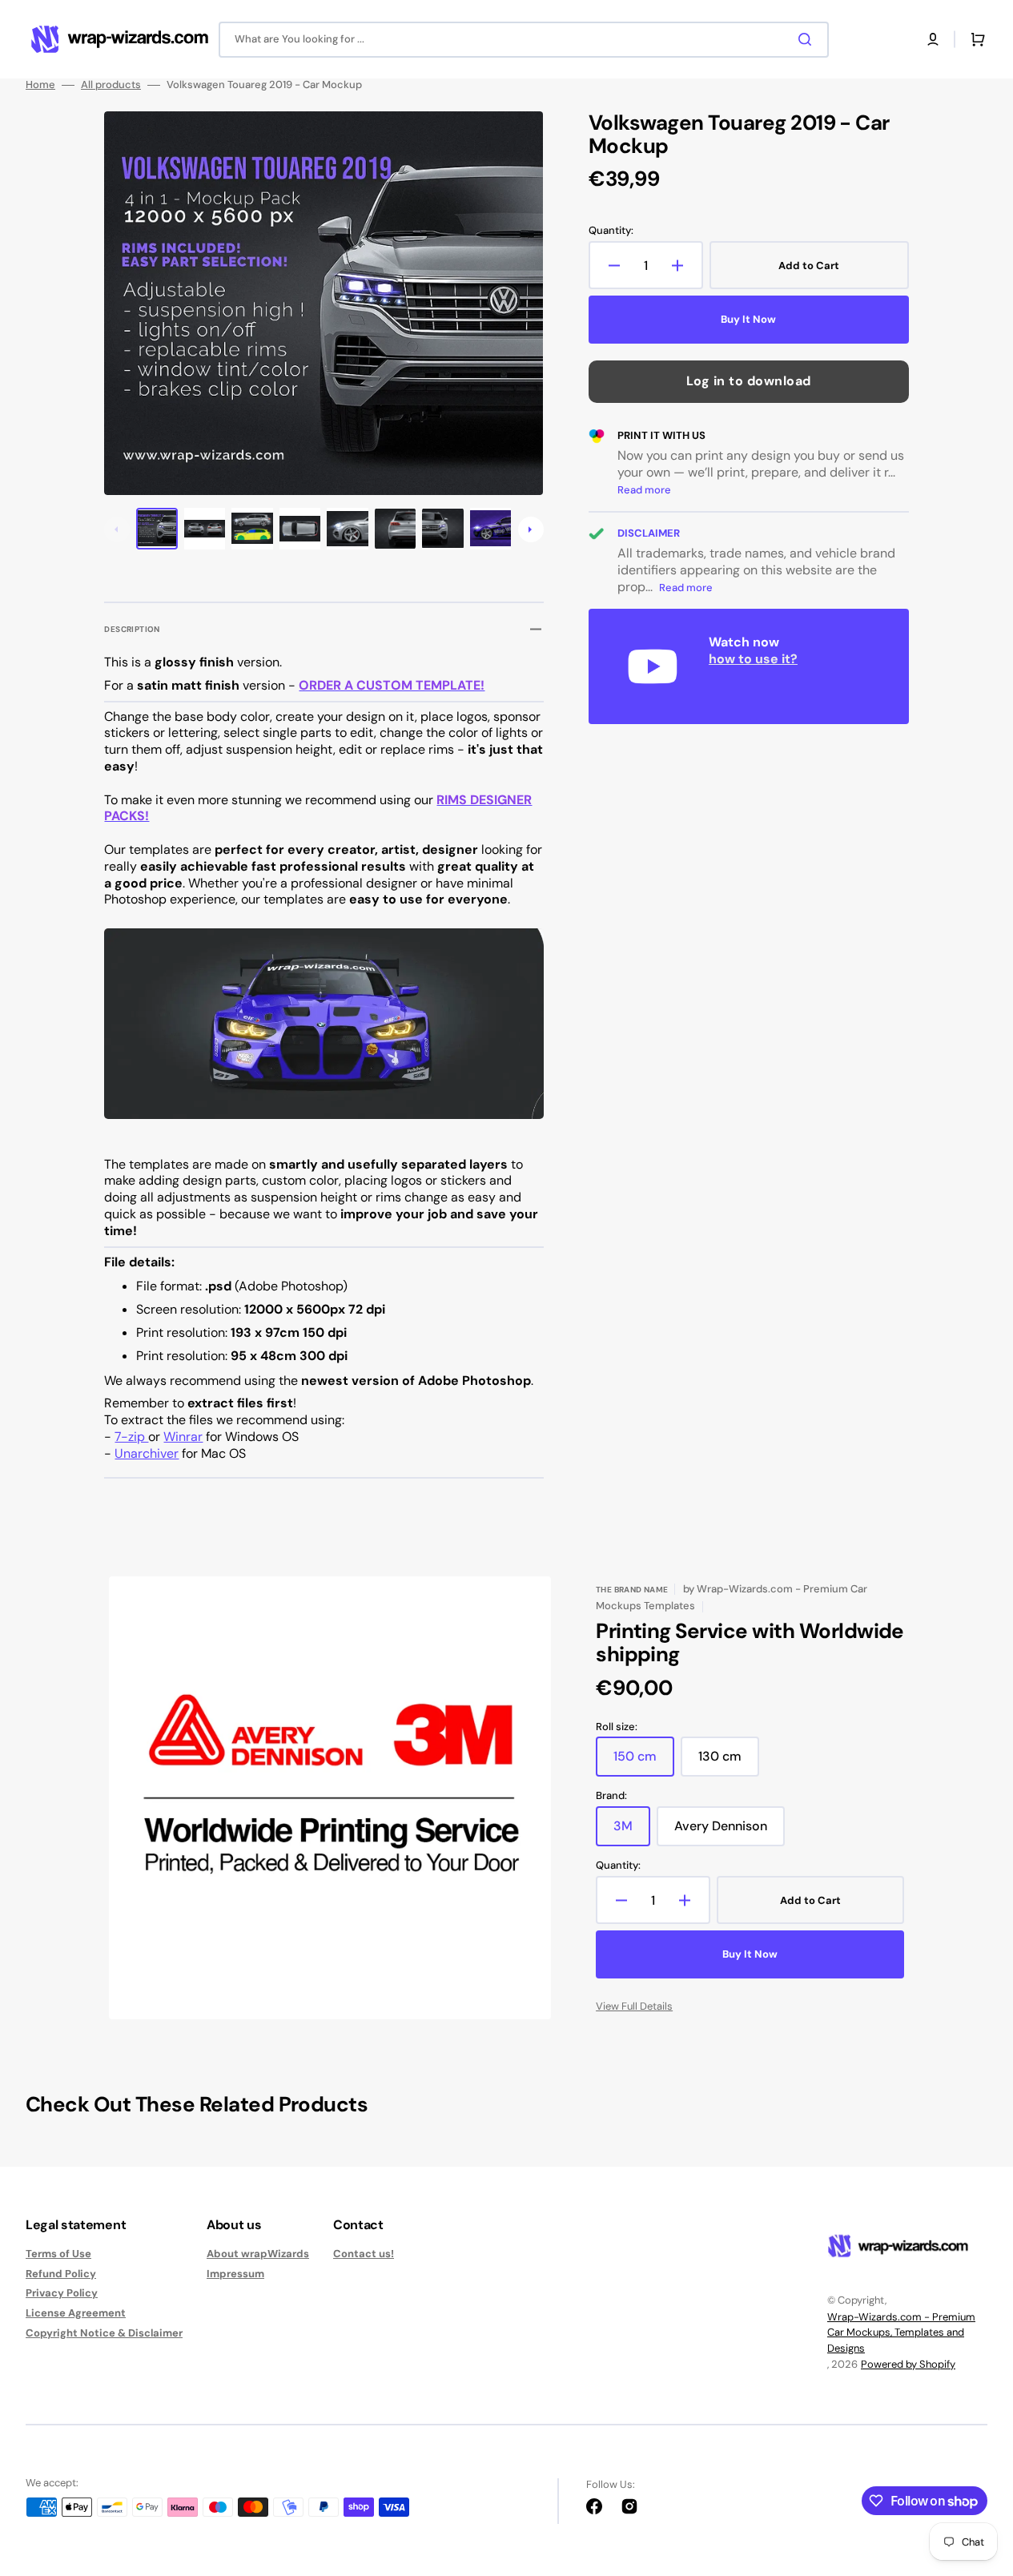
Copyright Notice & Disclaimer (104, 2333)
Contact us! (364, 2254)
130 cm (729, 1762)
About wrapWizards (258, 2254)
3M (632, 1832)
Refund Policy (61, 2274)
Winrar (183, 1437)
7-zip (131, 1437)
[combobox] (524, 40)
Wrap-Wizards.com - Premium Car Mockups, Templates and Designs (901, 2332)
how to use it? (753, 659)
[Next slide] (531, 529)
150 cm (644, 1762)
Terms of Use (58, 2254)
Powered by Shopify (908, 2364)
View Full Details (634, 2006)
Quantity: (611, 231)
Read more (644, 490)
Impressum (235, 2274)
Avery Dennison (730, 1832)
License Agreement (76, 2313)
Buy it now (748, 319)
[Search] (808, 39)
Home (40, 85)
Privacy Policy (62, 2293)
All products (111, 85)
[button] (933, 39)
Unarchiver (147, 1453)
